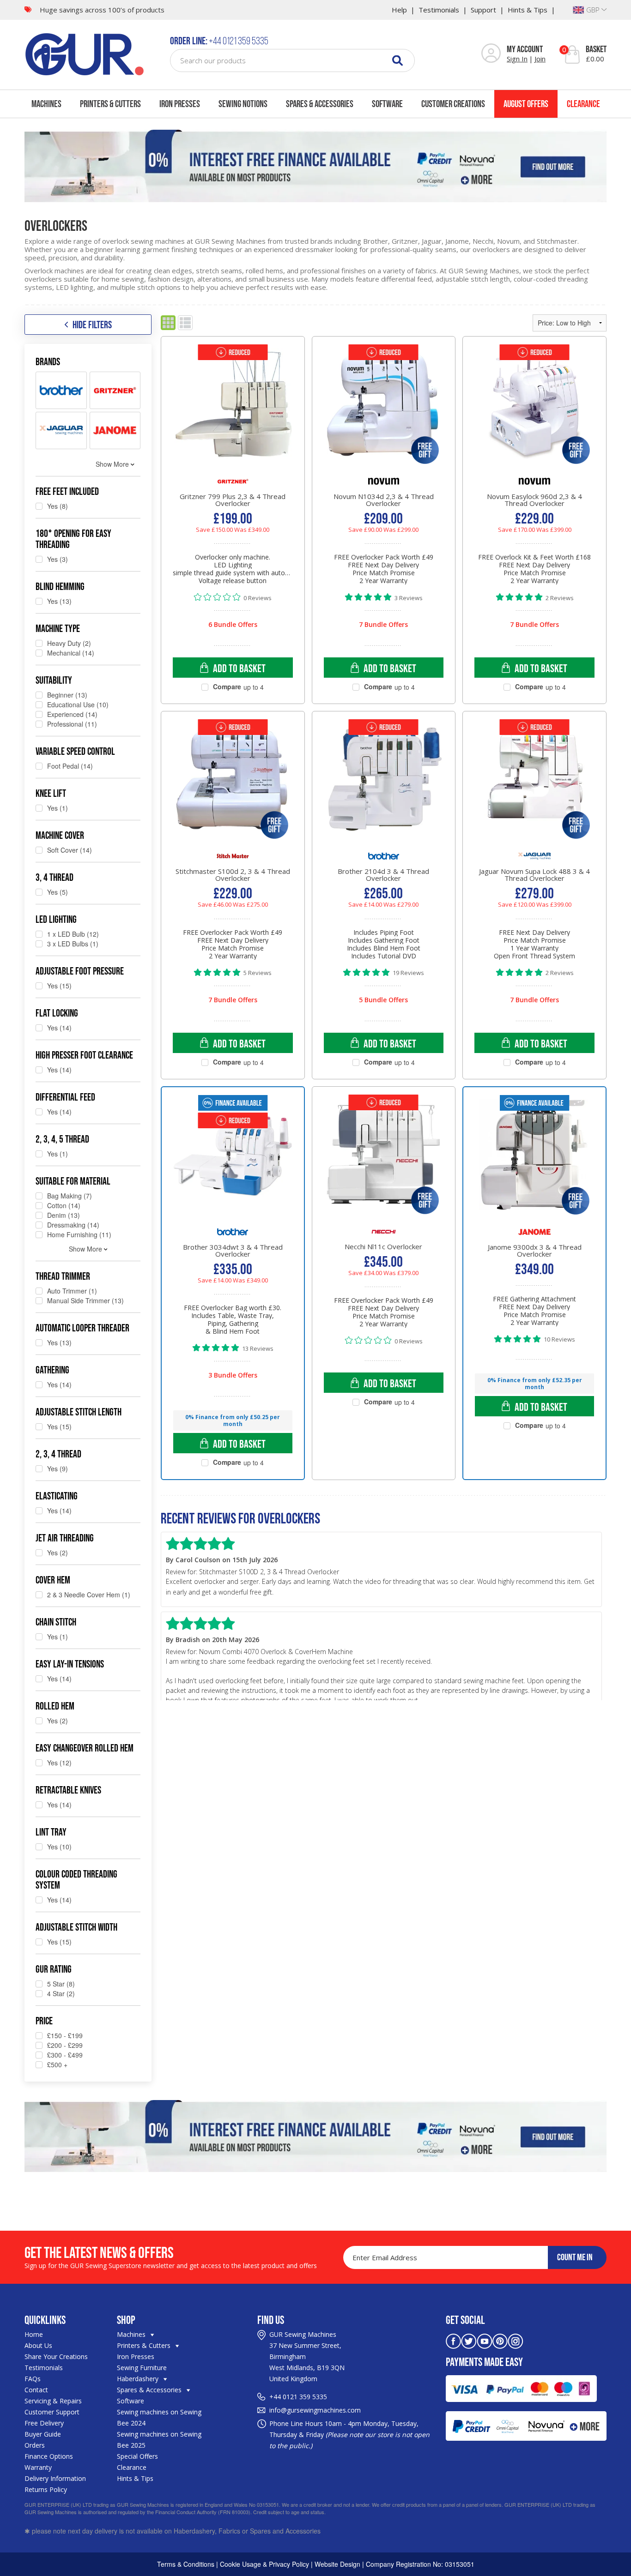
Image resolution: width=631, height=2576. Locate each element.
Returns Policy (46, 2489)
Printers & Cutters (110, 104)
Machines (46, 104)
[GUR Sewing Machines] (85, 53)
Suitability (54, 680)
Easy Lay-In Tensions (70, 1664)
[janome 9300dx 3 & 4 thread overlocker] (534, 1164)
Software (387, 104)
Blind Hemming (60, 586)
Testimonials (439, 10)
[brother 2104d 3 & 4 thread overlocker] (384, 788)
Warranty (38, 2467)
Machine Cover (60, 835)
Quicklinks (45, 2320)
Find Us (271, 2320)
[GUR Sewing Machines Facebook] (453, 2340)
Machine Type (58, 628)
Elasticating (57, 1496)
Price (44, 2021)
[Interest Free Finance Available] (315, 166)
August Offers (526, 104)
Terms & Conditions (186, 2564)
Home (34, 2334)
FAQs (33, 2379)
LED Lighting (56, 919)
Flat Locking (57, 1013)
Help (399, 10)
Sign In (517, 59)
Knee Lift (51, 793)
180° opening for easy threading (73, 539)
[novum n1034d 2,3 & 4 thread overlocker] (384, 413)
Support (483, 10)
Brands (48, 361)
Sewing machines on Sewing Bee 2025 (159, 2440)
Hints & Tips (528, 10)
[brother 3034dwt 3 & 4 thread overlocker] (233, 1164)
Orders (35, 2445)
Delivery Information (55, 2478)
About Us (38, 2345)
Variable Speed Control (75, 751)
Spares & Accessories (320, 104)
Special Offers (137, 2456)
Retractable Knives (68, 1790)
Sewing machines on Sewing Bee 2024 (159, 2417)
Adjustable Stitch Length (79, 1412)
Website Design (337, 2564)
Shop (126, 2320)
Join (540, 59)
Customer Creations (453, 104)
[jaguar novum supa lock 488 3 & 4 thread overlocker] (534, 788)
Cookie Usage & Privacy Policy (264, 2564)
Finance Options (49, 2456)
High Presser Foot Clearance (84, 1055)
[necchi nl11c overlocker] (384, 1163)
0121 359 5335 (305, 2397)
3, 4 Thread (55, 877)
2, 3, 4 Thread (58, 1454)
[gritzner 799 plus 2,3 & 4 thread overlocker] (233, 413)
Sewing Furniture (142, 2368)
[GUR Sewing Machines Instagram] (516, 2340)
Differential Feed (65, 1097)
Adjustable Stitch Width (76, 1927)
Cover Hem (53, 1580)
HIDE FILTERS (92, 325)
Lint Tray (51, 1832)
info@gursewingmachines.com (315, 2410)
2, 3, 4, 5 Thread (62, 1139)
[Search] (397, 60)
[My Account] (491, 54)
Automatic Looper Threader (82, 1328)
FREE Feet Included (67, 491)
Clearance (583, 104)
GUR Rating (54, 1969)
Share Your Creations (56, 2356)
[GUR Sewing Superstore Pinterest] (500, 2340)
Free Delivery (44, 2423)
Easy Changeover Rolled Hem (85, 1748)
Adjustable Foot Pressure (80, 971)
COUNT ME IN (575, 2257)
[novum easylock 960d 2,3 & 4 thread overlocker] (534, 413)
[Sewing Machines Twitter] (469, 2340)
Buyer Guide (43, 2434)
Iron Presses (180, 104)
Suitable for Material (73, 1181)
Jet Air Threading (65, 1538)
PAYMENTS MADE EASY (484, 2362)
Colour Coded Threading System (76, 1879)
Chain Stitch (56, 1622)
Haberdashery (139, 2379)
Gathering (52, 1370)
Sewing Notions (243, 104)
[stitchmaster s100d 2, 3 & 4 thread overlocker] (233, 788)
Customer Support (52, 2412)
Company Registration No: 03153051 (420, 2564)
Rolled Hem (55, 1706)
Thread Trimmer (63, 1276)
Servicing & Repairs (53, 2401)
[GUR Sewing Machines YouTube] (485, 2340)
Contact (36, 2390)
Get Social (465, 2320)
